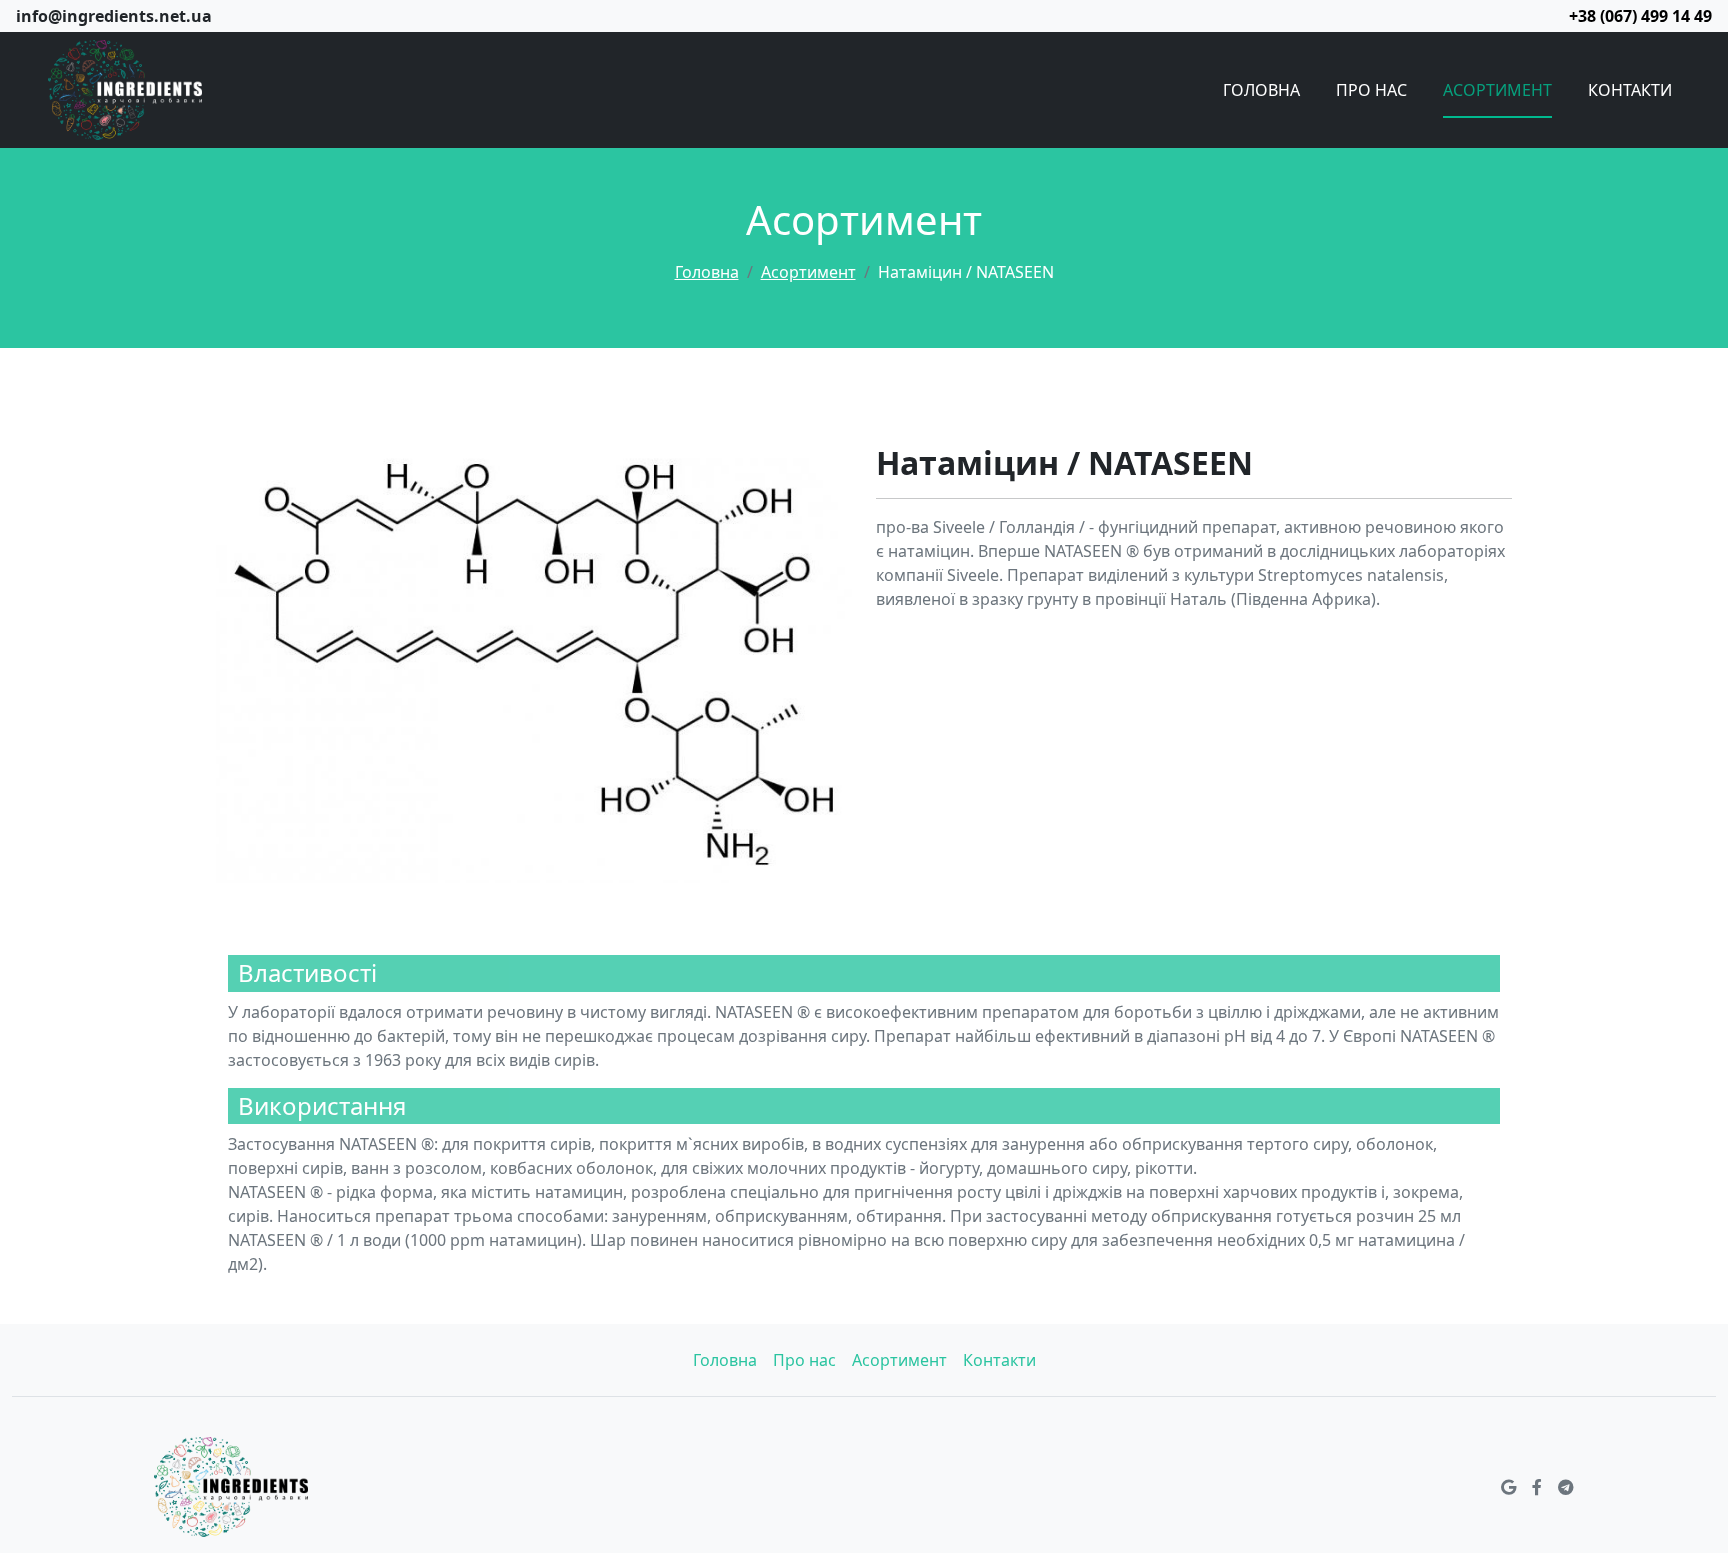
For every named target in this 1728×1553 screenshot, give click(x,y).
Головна (1261, 90)
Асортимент (1497, 90)
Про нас (1371, 90)
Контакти (1630, 90)
